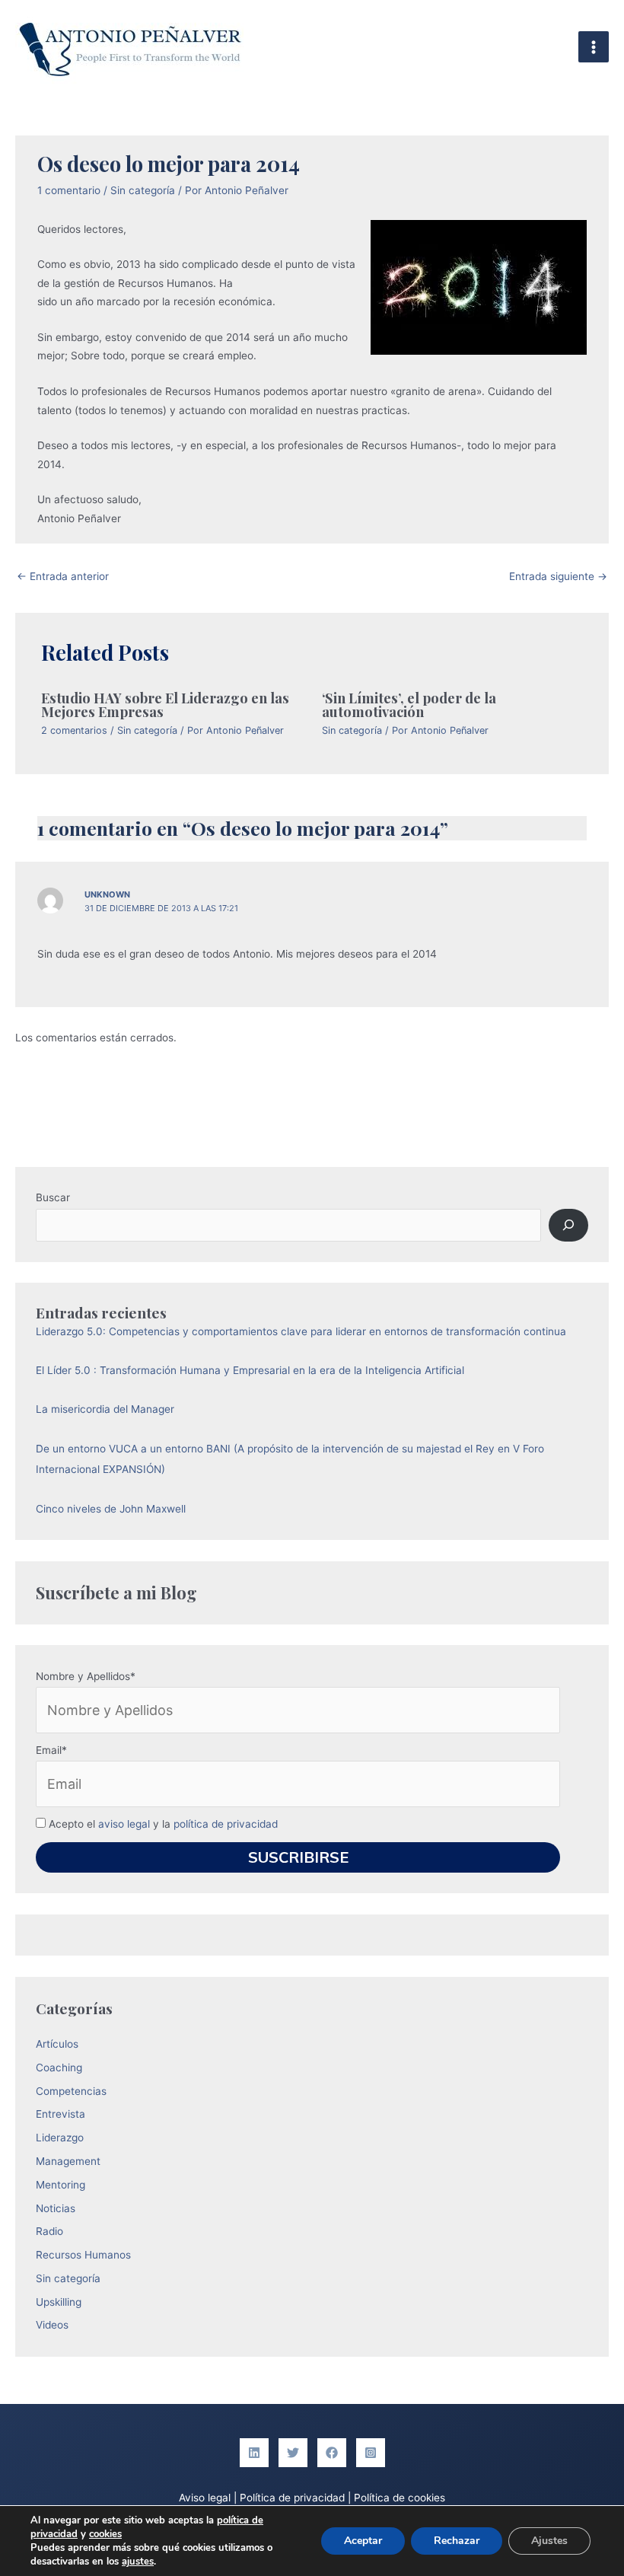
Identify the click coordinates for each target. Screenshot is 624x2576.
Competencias (71, 2091)
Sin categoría (143, 190)
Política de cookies (400, 2498)
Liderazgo (60, 2138)
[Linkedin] (254, 2453)
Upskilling (59, 2302)
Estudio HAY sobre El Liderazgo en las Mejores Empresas (165, 705)
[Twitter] (293, 2453)
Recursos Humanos (83, 2255)
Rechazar (457, 2541)
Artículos (57, 2044)
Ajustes (549, 2541)
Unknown (107, 894)
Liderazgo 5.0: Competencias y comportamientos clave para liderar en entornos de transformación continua (301, 1331)
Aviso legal (205, 2498)
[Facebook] (332, 2453)
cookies (105, 2534)
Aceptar (363, 2541)
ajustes (138, 2562)
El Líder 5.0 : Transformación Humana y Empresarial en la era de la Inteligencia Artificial (250, 1370)
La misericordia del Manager (105, 1409)
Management (68, 2161)
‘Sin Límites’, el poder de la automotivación (409, 705)
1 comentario (69, 190)
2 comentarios (74, 730)
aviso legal (124, 1824)
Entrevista (60, 2114)
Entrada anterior (63, 576)
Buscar (53, 1197)
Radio (49, 2231)
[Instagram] (371, 2453)
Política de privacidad (292, 2498)
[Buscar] (568, 1225)
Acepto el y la (162, 1824)
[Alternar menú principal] (594, 47)
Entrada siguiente (558, 576)
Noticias (56, 2208)
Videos (52, 2325)
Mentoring (60, 2185)
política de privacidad (226, 1824)
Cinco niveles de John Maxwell (111, 1509)
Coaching (59, 2067)
